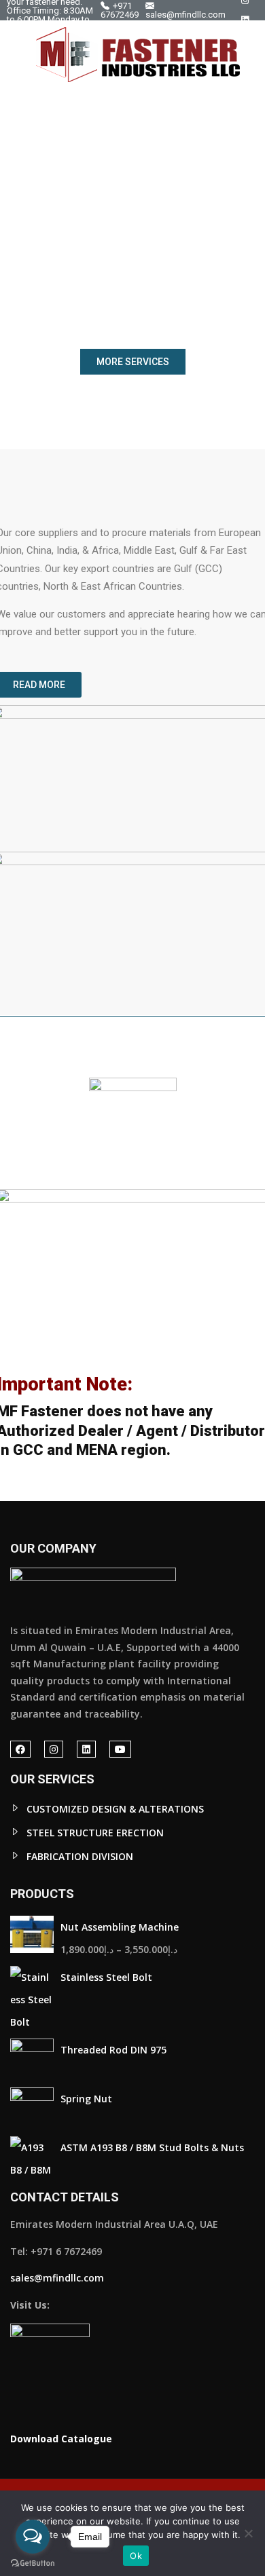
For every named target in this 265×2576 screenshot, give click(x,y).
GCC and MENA (65, 1450)
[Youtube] (246, 40)
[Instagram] (54, 1749)
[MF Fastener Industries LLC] (138, 55)
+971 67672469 (120, 10)
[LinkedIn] (245, 20)
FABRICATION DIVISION (80, 1856)
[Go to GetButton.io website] (33, 2562)
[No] (248, 2533)
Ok (136, 2556)
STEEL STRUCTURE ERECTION (95, 1833)
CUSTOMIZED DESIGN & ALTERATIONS (115, 1809)
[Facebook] (20, 1749)
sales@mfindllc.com (185, 14)
